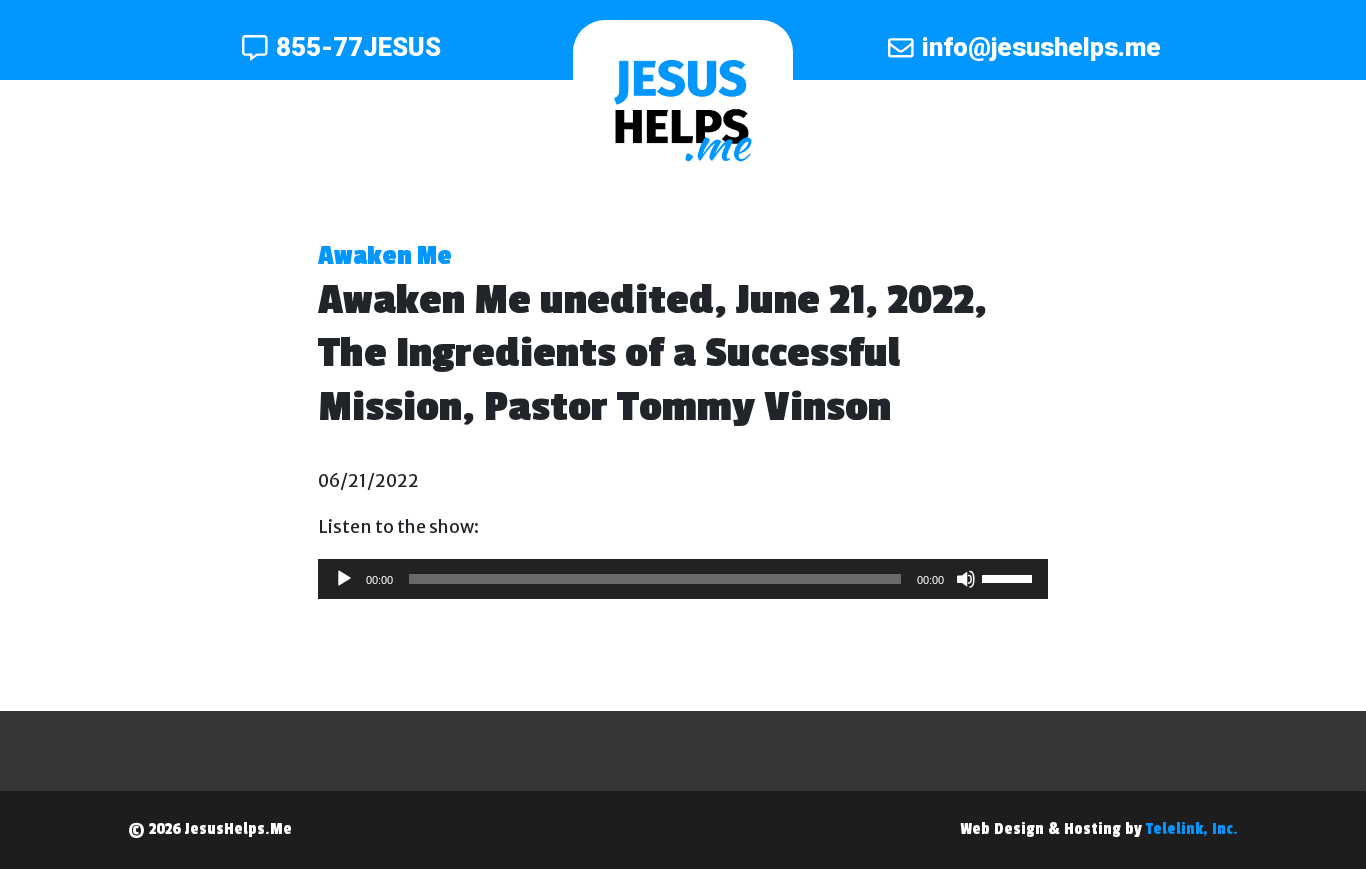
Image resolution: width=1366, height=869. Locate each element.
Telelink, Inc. (1192, 829)
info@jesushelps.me (1041, 47)
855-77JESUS (358, 47)
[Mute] (966, 579)
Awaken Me (385, 256)
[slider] (1010, 577)
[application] (683, 579)
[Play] (344, 579)
